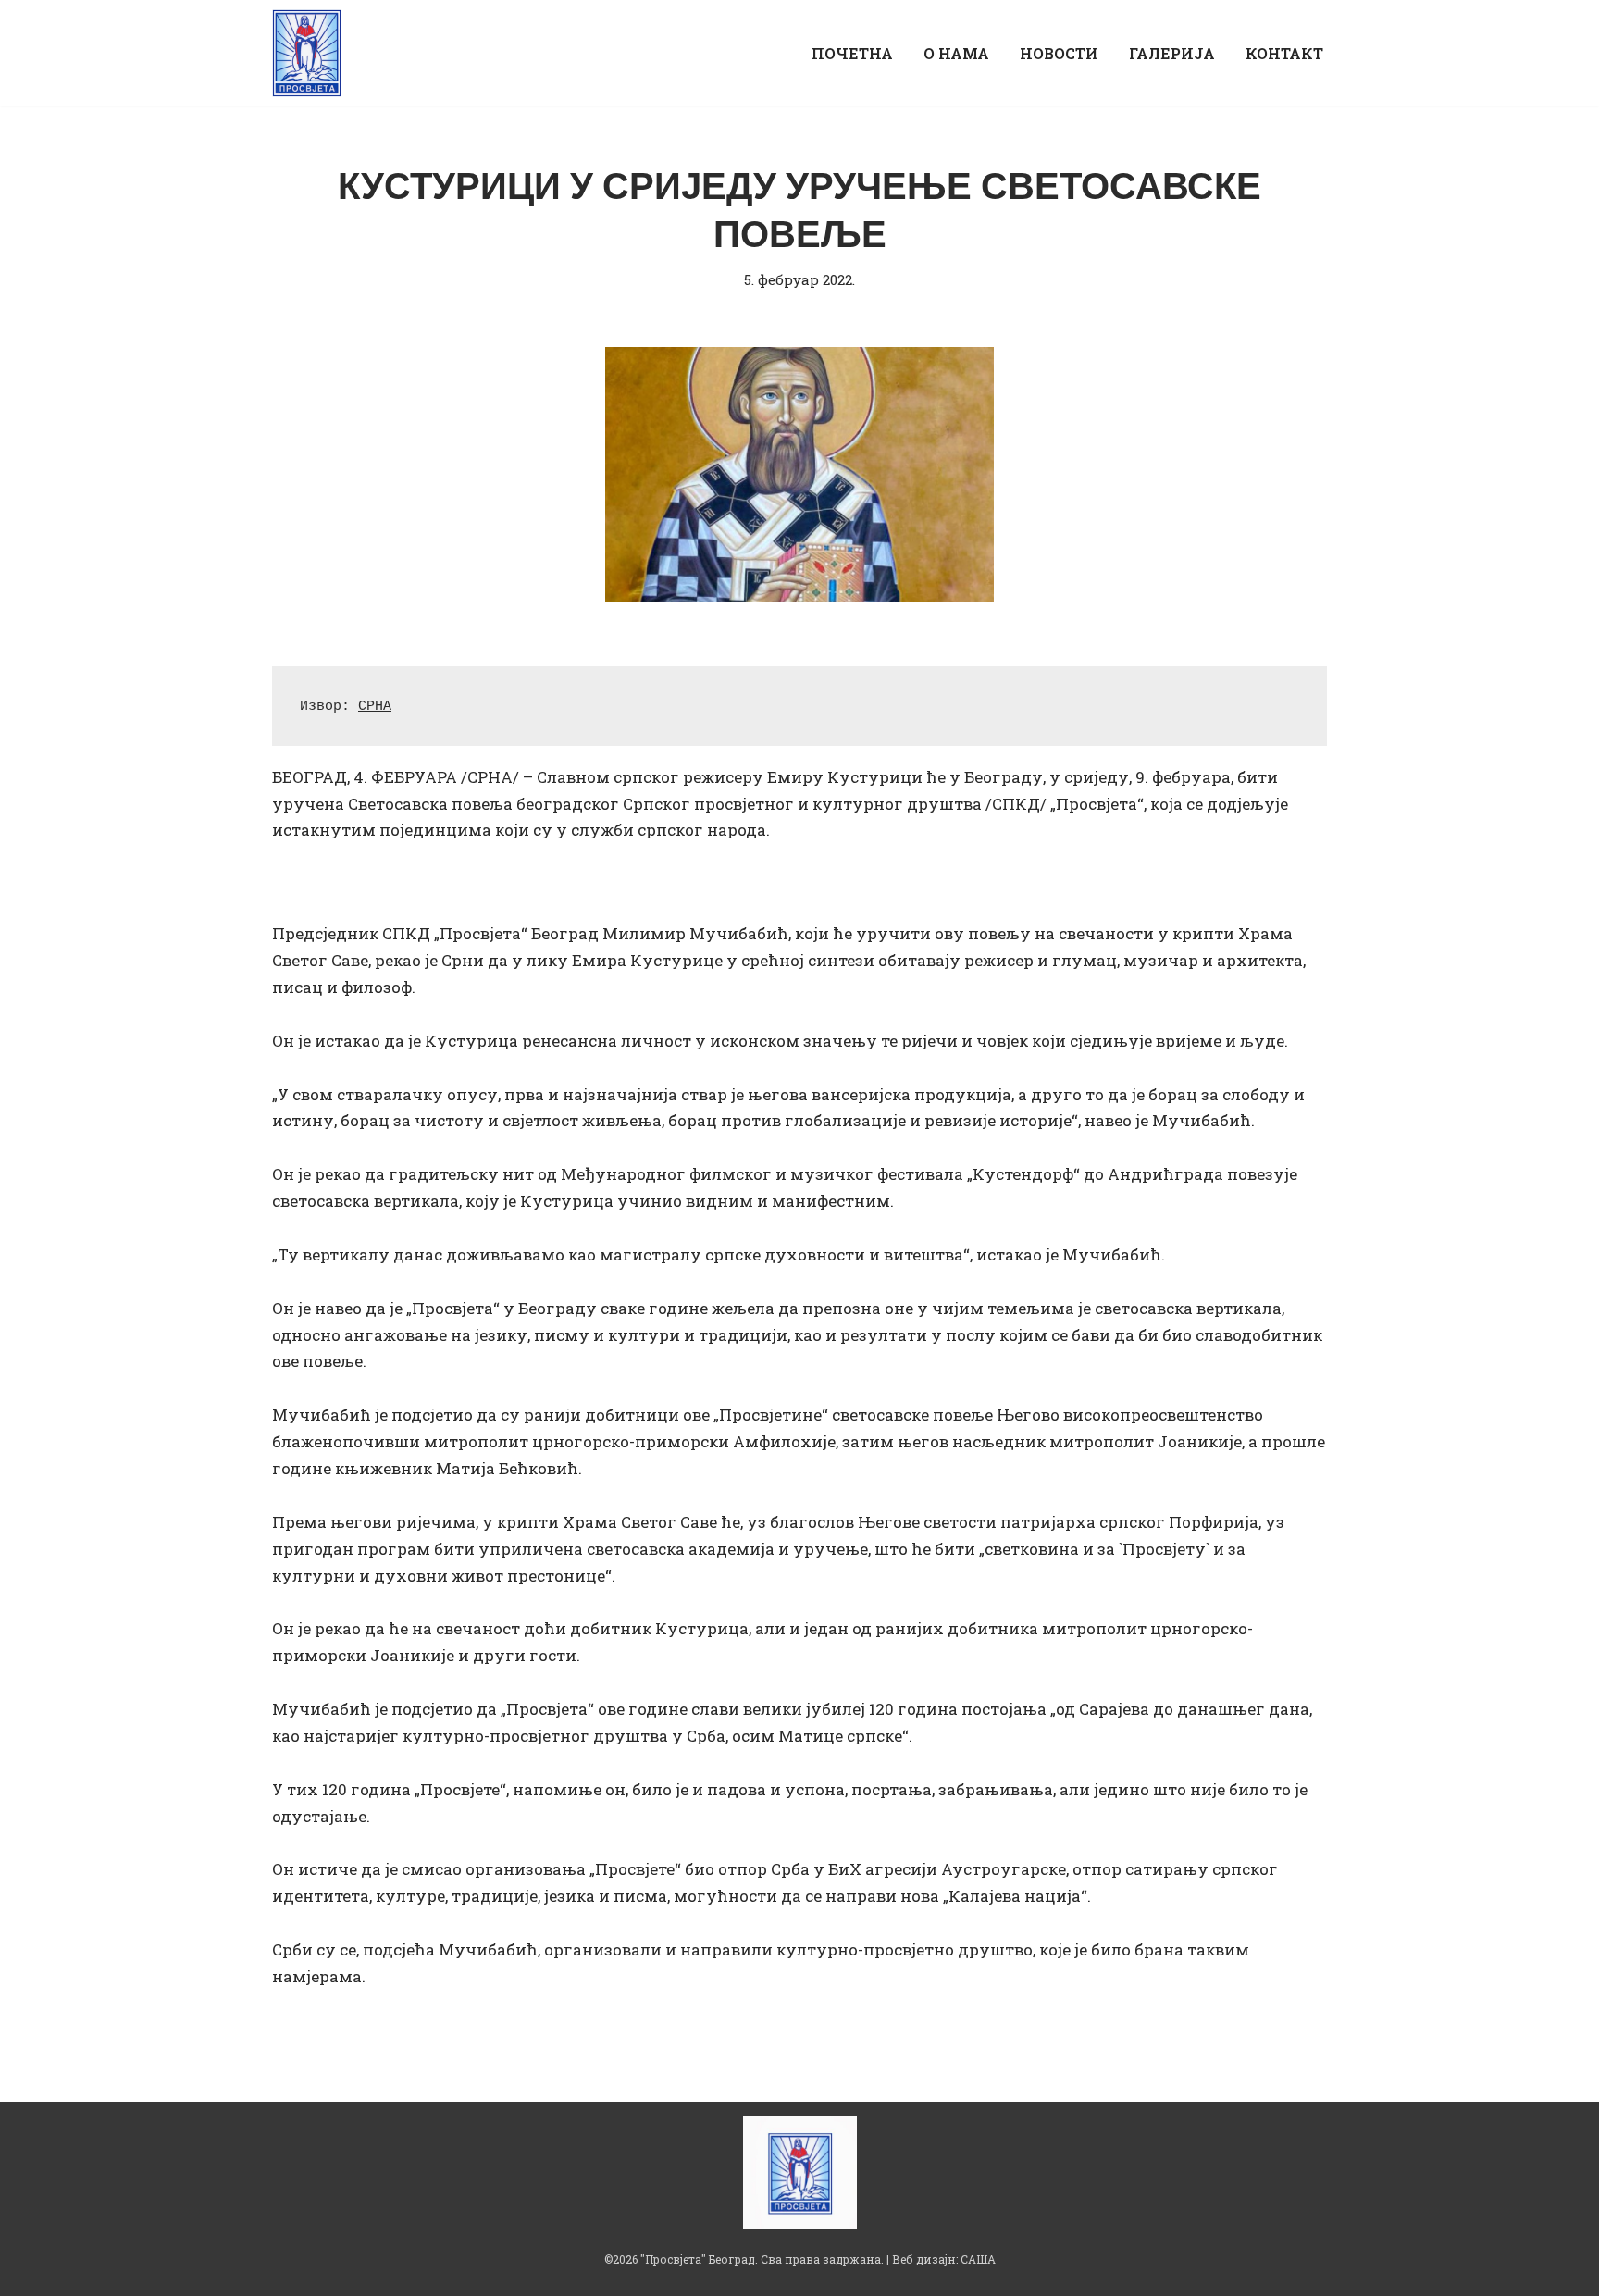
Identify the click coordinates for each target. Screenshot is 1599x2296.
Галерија (1172, 53)
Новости (1059, 53)
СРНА (375, 706)
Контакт (1284, 53)
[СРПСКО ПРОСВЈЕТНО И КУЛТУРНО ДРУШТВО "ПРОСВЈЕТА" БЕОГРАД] (311, 53)
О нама (956, 53)
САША (978, 2259)
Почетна (852, 53)
